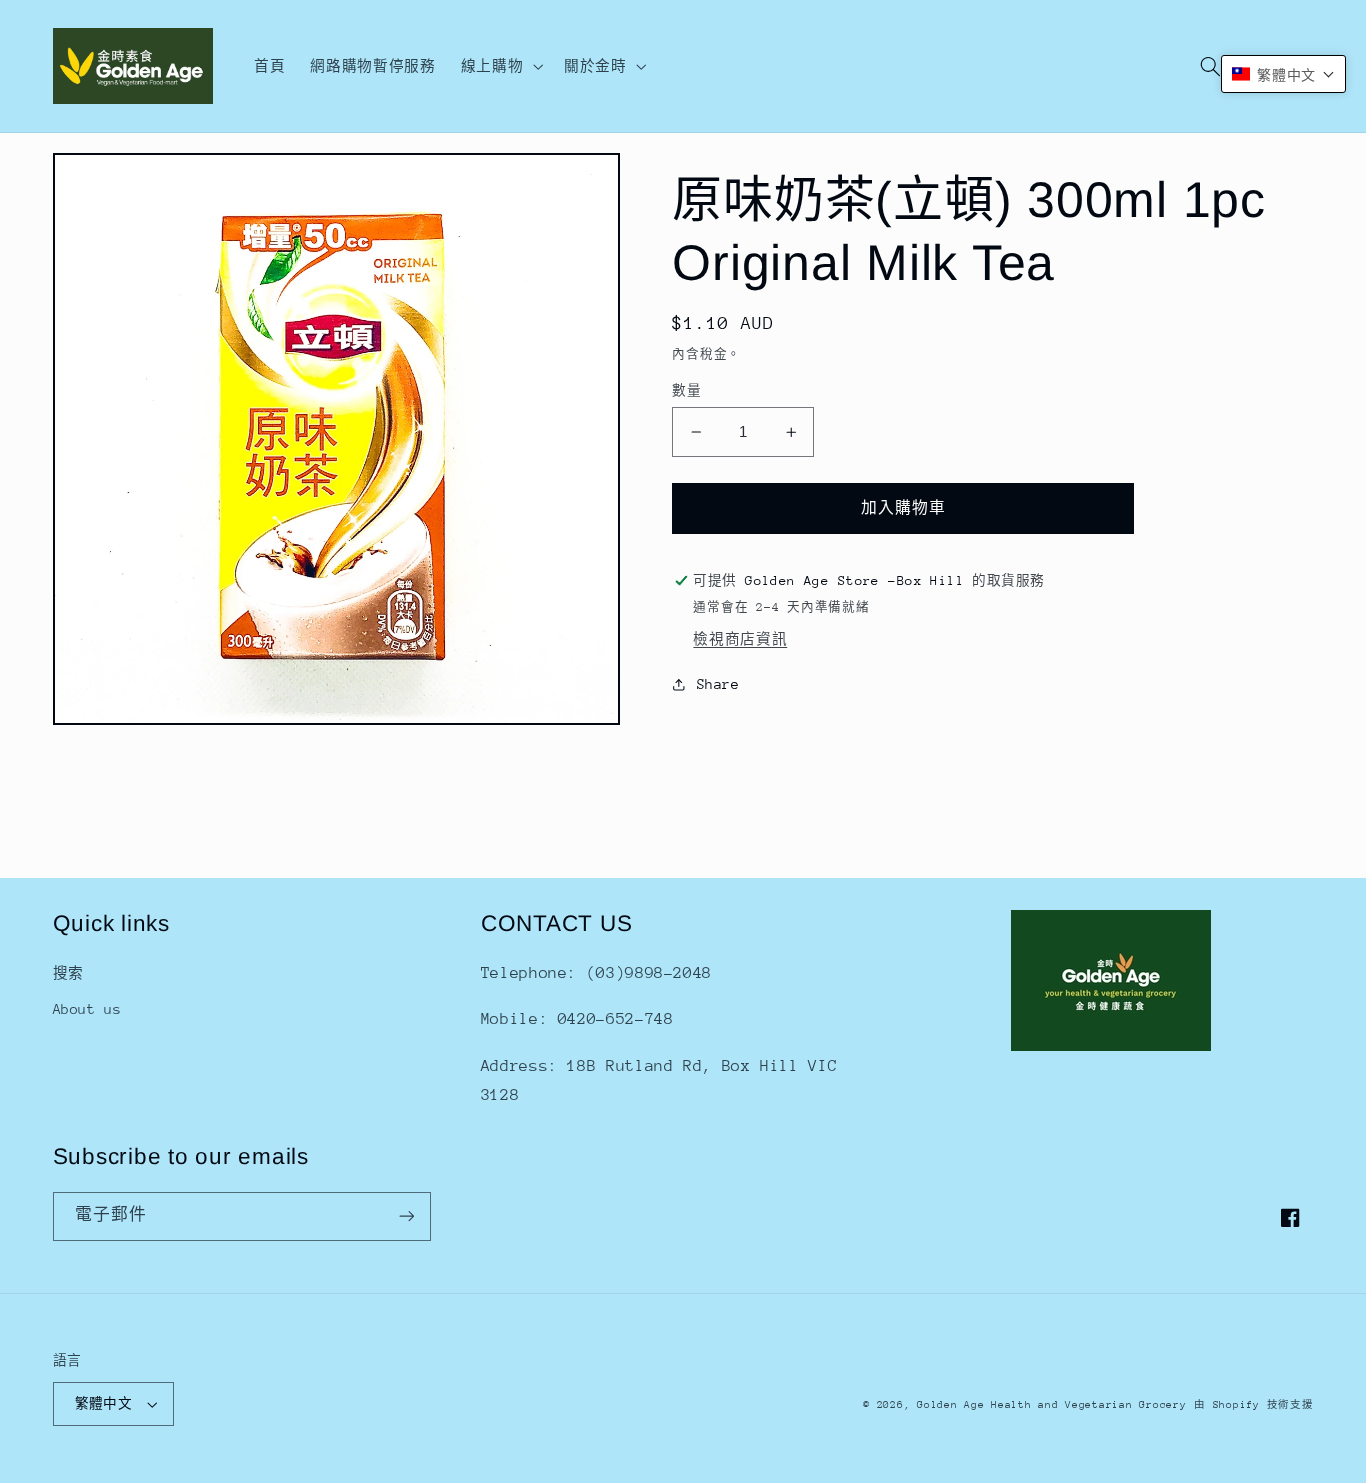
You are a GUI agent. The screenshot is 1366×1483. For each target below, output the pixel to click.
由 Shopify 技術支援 (1253, 1405)
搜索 (68, 973)
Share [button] (718, 684)
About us (87, 1009)
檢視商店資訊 (740, 639)
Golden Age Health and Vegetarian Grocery (1051, 1405)
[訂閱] (406, 1216)
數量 (686, 390)
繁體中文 (104, 1403)
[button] (499, 66)
